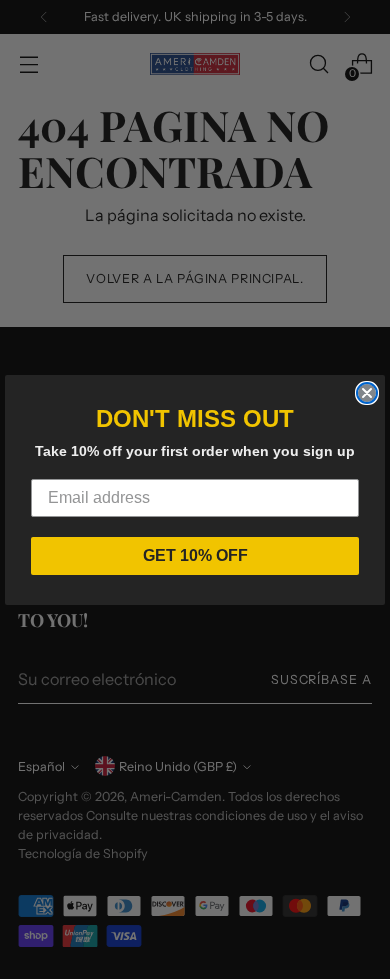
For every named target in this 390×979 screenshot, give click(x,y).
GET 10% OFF (195, 555)
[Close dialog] (367, 393)
